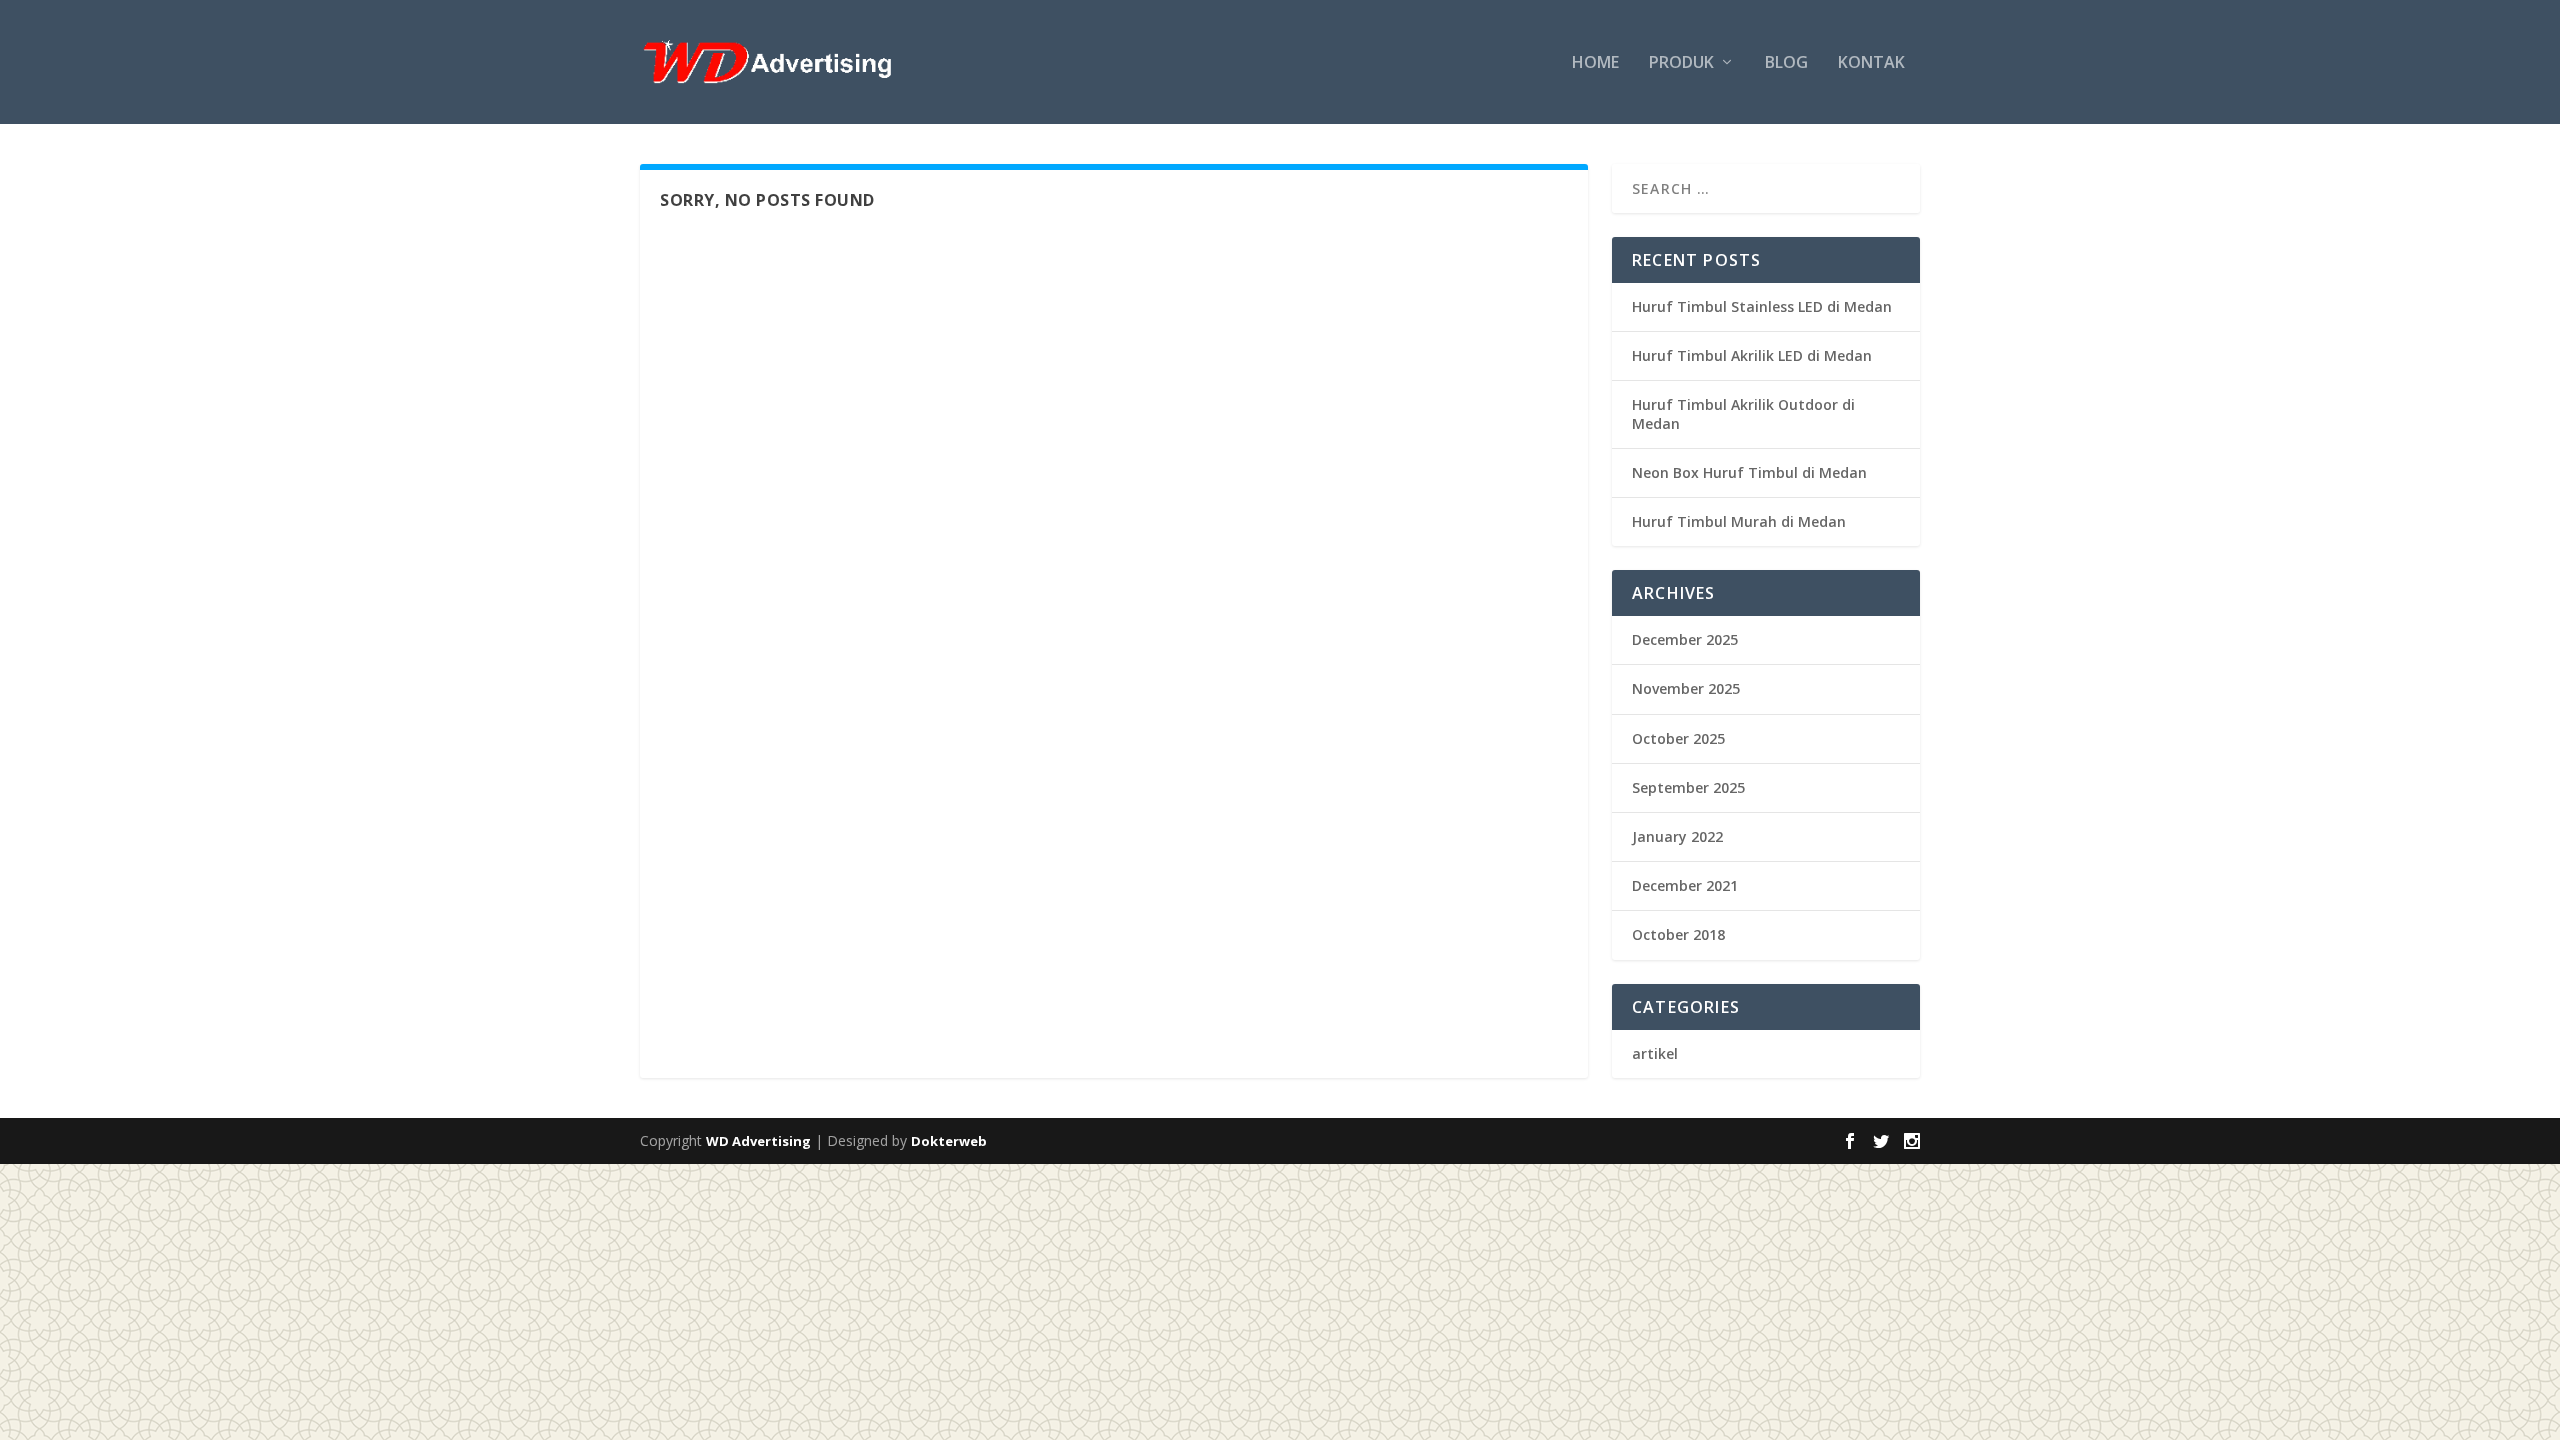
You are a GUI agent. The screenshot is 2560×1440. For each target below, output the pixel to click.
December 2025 (1685, 639)
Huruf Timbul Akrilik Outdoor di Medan (1743, 413)
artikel (1655, 1053)
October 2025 (1678, 738)
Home (1595, 63)
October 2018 (1678, 934)
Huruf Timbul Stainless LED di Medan (1762, 306)
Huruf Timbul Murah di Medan (1739, 521)
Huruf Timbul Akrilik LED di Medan (1752, 355)
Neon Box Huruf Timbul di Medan (1749, 472)
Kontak (1871, 63)
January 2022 (1677, 836)
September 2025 (1688, 787)
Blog (1786, 63)
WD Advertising (758, 1141)
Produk (1681, 63)
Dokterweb (949, 1141)
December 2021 (1685, 885)
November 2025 (1686, 688)
